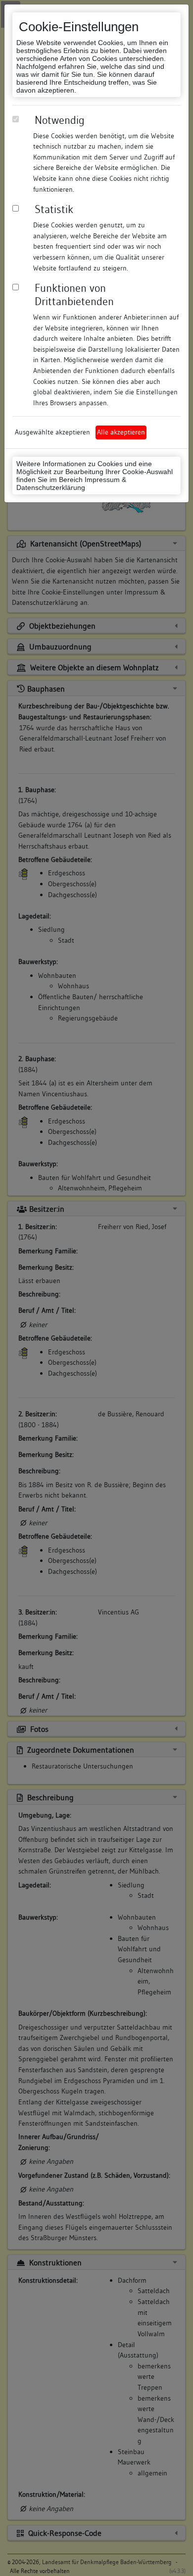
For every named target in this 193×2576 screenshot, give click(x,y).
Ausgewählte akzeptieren (52, 432)
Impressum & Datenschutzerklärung (71, 483)
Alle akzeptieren (121, 432)
